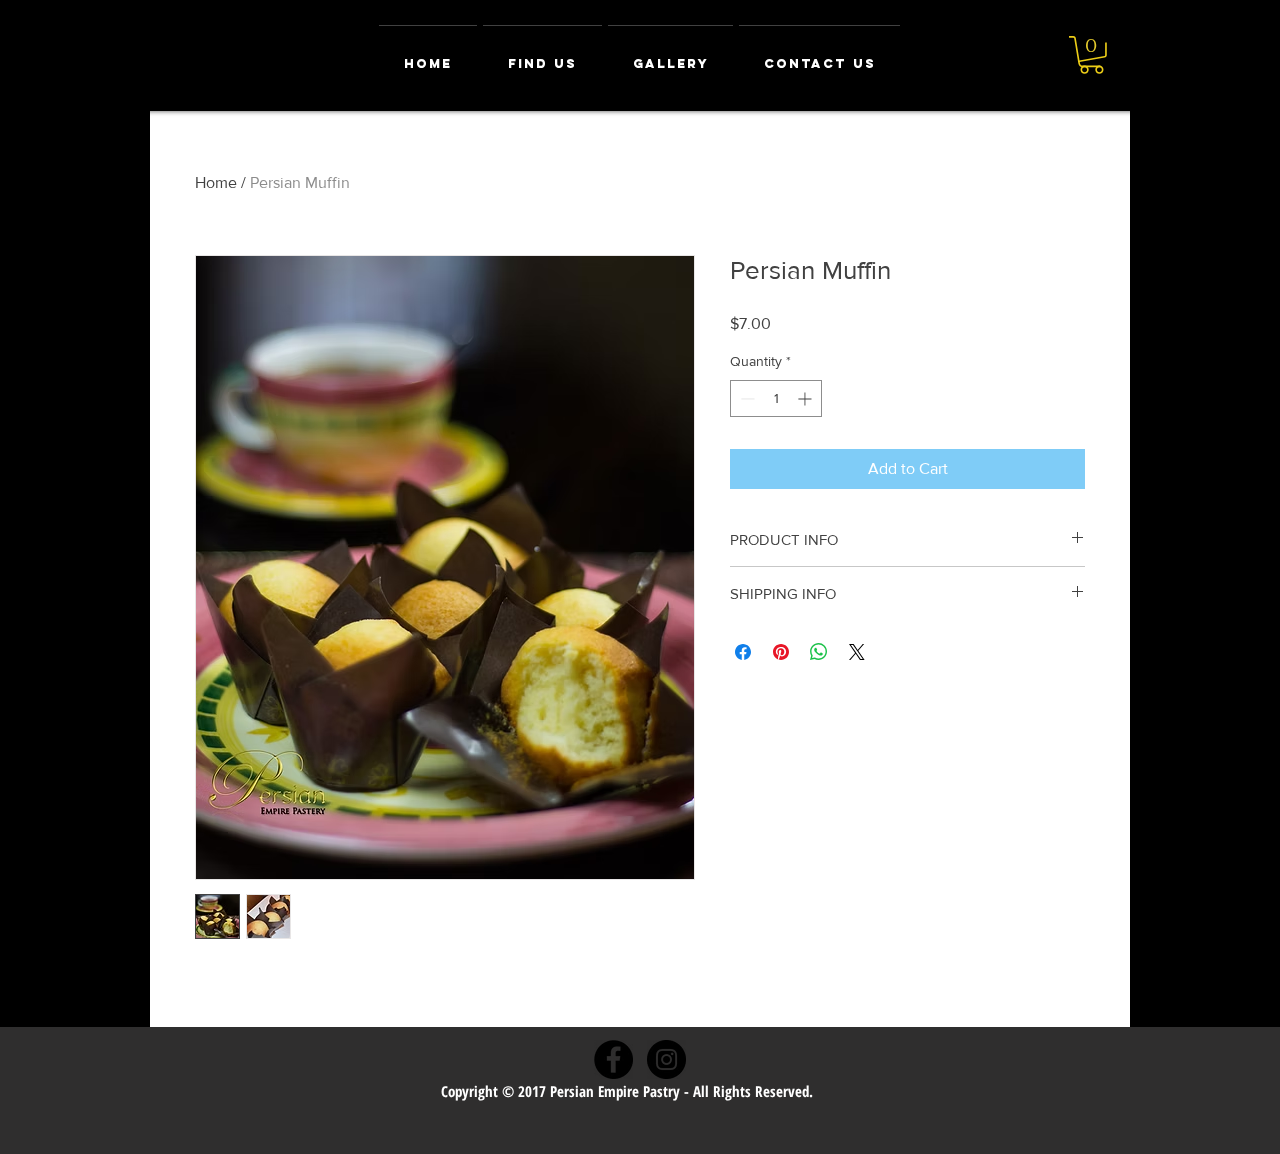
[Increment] (806, 398)
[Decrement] (745, 398)
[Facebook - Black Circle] (613, 1059)
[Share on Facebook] (743, 652)
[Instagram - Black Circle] (666, 1059)
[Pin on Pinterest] (781, 652)
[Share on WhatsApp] (819, 652)
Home (216, 182)
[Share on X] (857, 652)
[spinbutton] (776, 398)
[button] (1091, 55)
